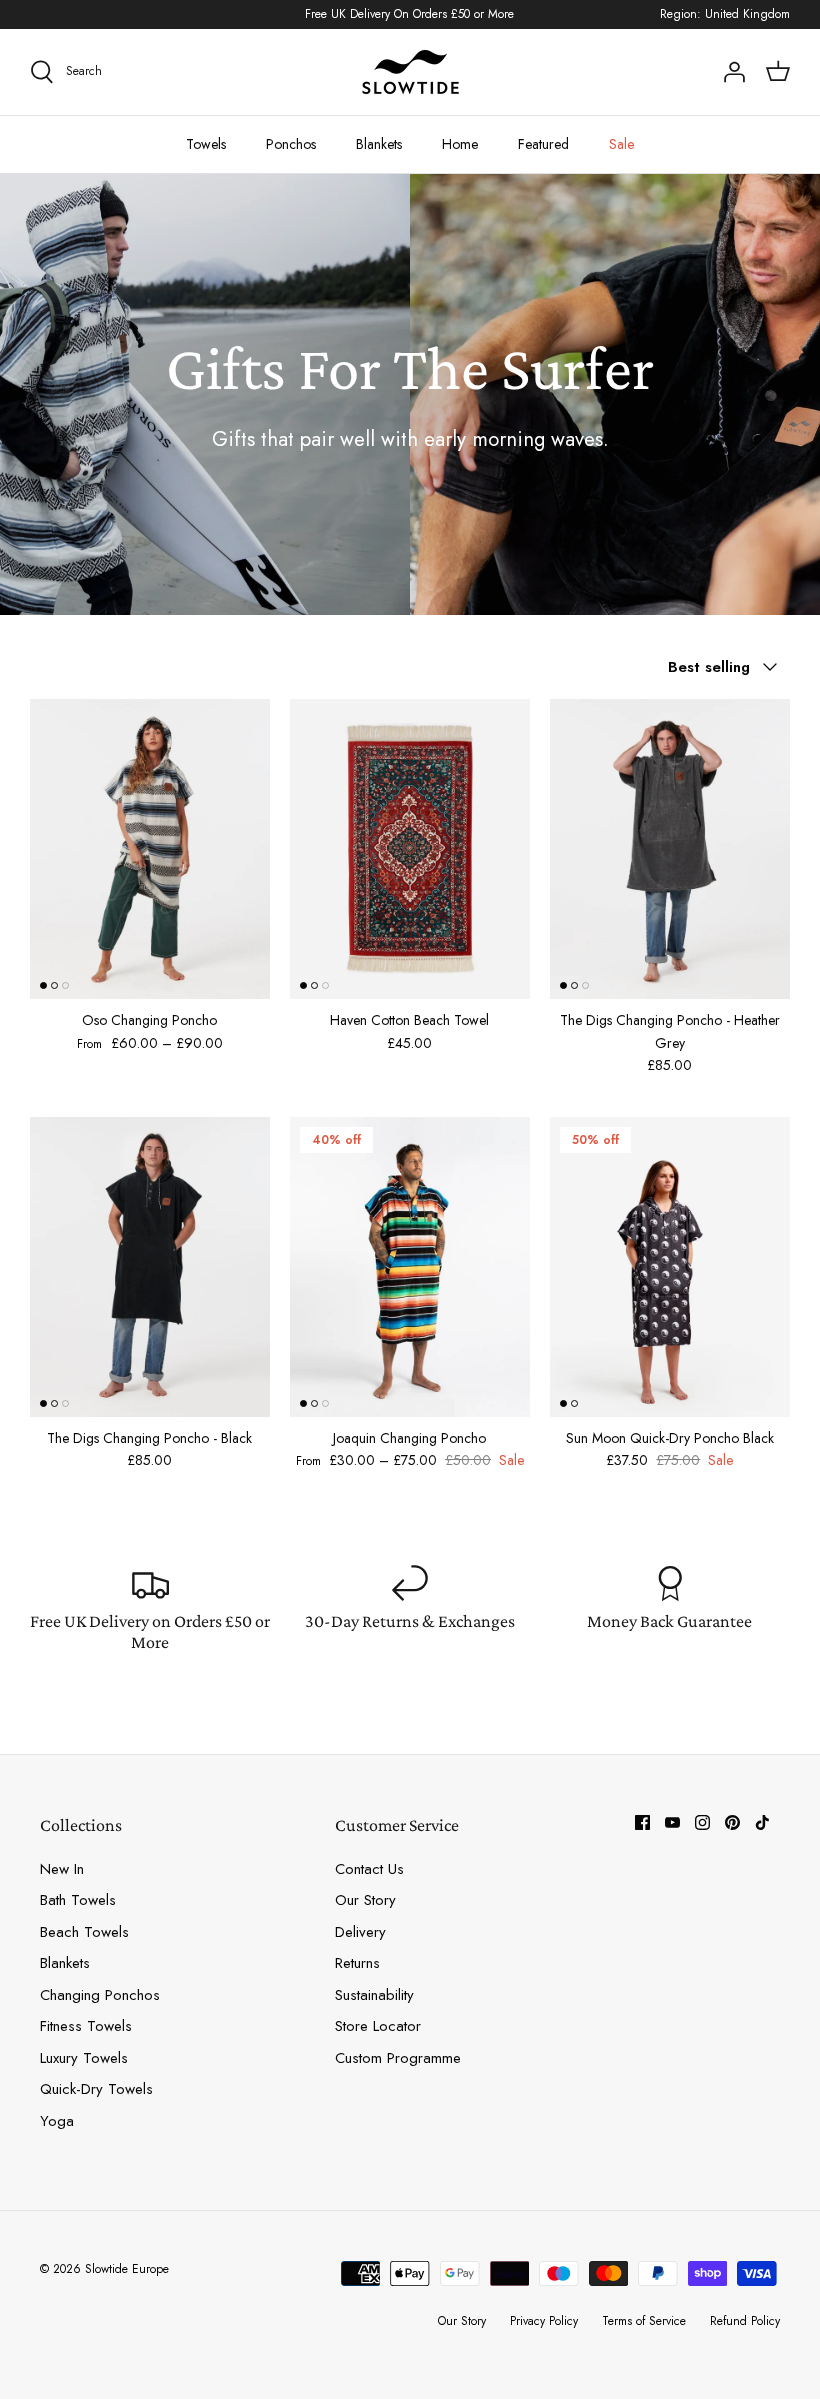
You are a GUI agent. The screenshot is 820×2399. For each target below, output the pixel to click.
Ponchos (291, 144)
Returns (357, 1963)
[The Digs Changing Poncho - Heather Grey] (670, 849)
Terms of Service (644, 2321)
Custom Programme (398, 2058)
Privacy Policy (544, 2321)
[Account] (734, 72)
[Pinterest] (732, 1822)
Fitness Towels (86, 2026)
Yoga (57, 2121)
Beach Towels (84, 1932)
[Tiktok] (762, 1822)
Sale (621, 144)
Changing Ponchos (100, 1995)
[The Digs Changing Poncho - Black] (150, 1267)
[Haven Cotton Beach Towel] (410, 849)
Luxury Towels (84, 2058)
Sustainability (374, 1995)
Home (460, 144)
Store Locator (378, 2026)
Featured (543, 144)
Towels (206, 144)
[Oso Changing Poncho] (150, 849)
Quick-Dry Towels (96, 2089)
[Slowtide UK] (410, 72)
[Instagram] (702, 1822)
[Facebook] (642, 1822)
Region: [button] (725, 14)
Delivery (360, 1932)
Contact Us (369, 1869)
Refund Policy (745, 2321)
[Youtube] (672, 1822)
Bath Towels (78, 1900)
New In (62, 1869)
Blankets (379, 144)
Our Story (365, 1900)
